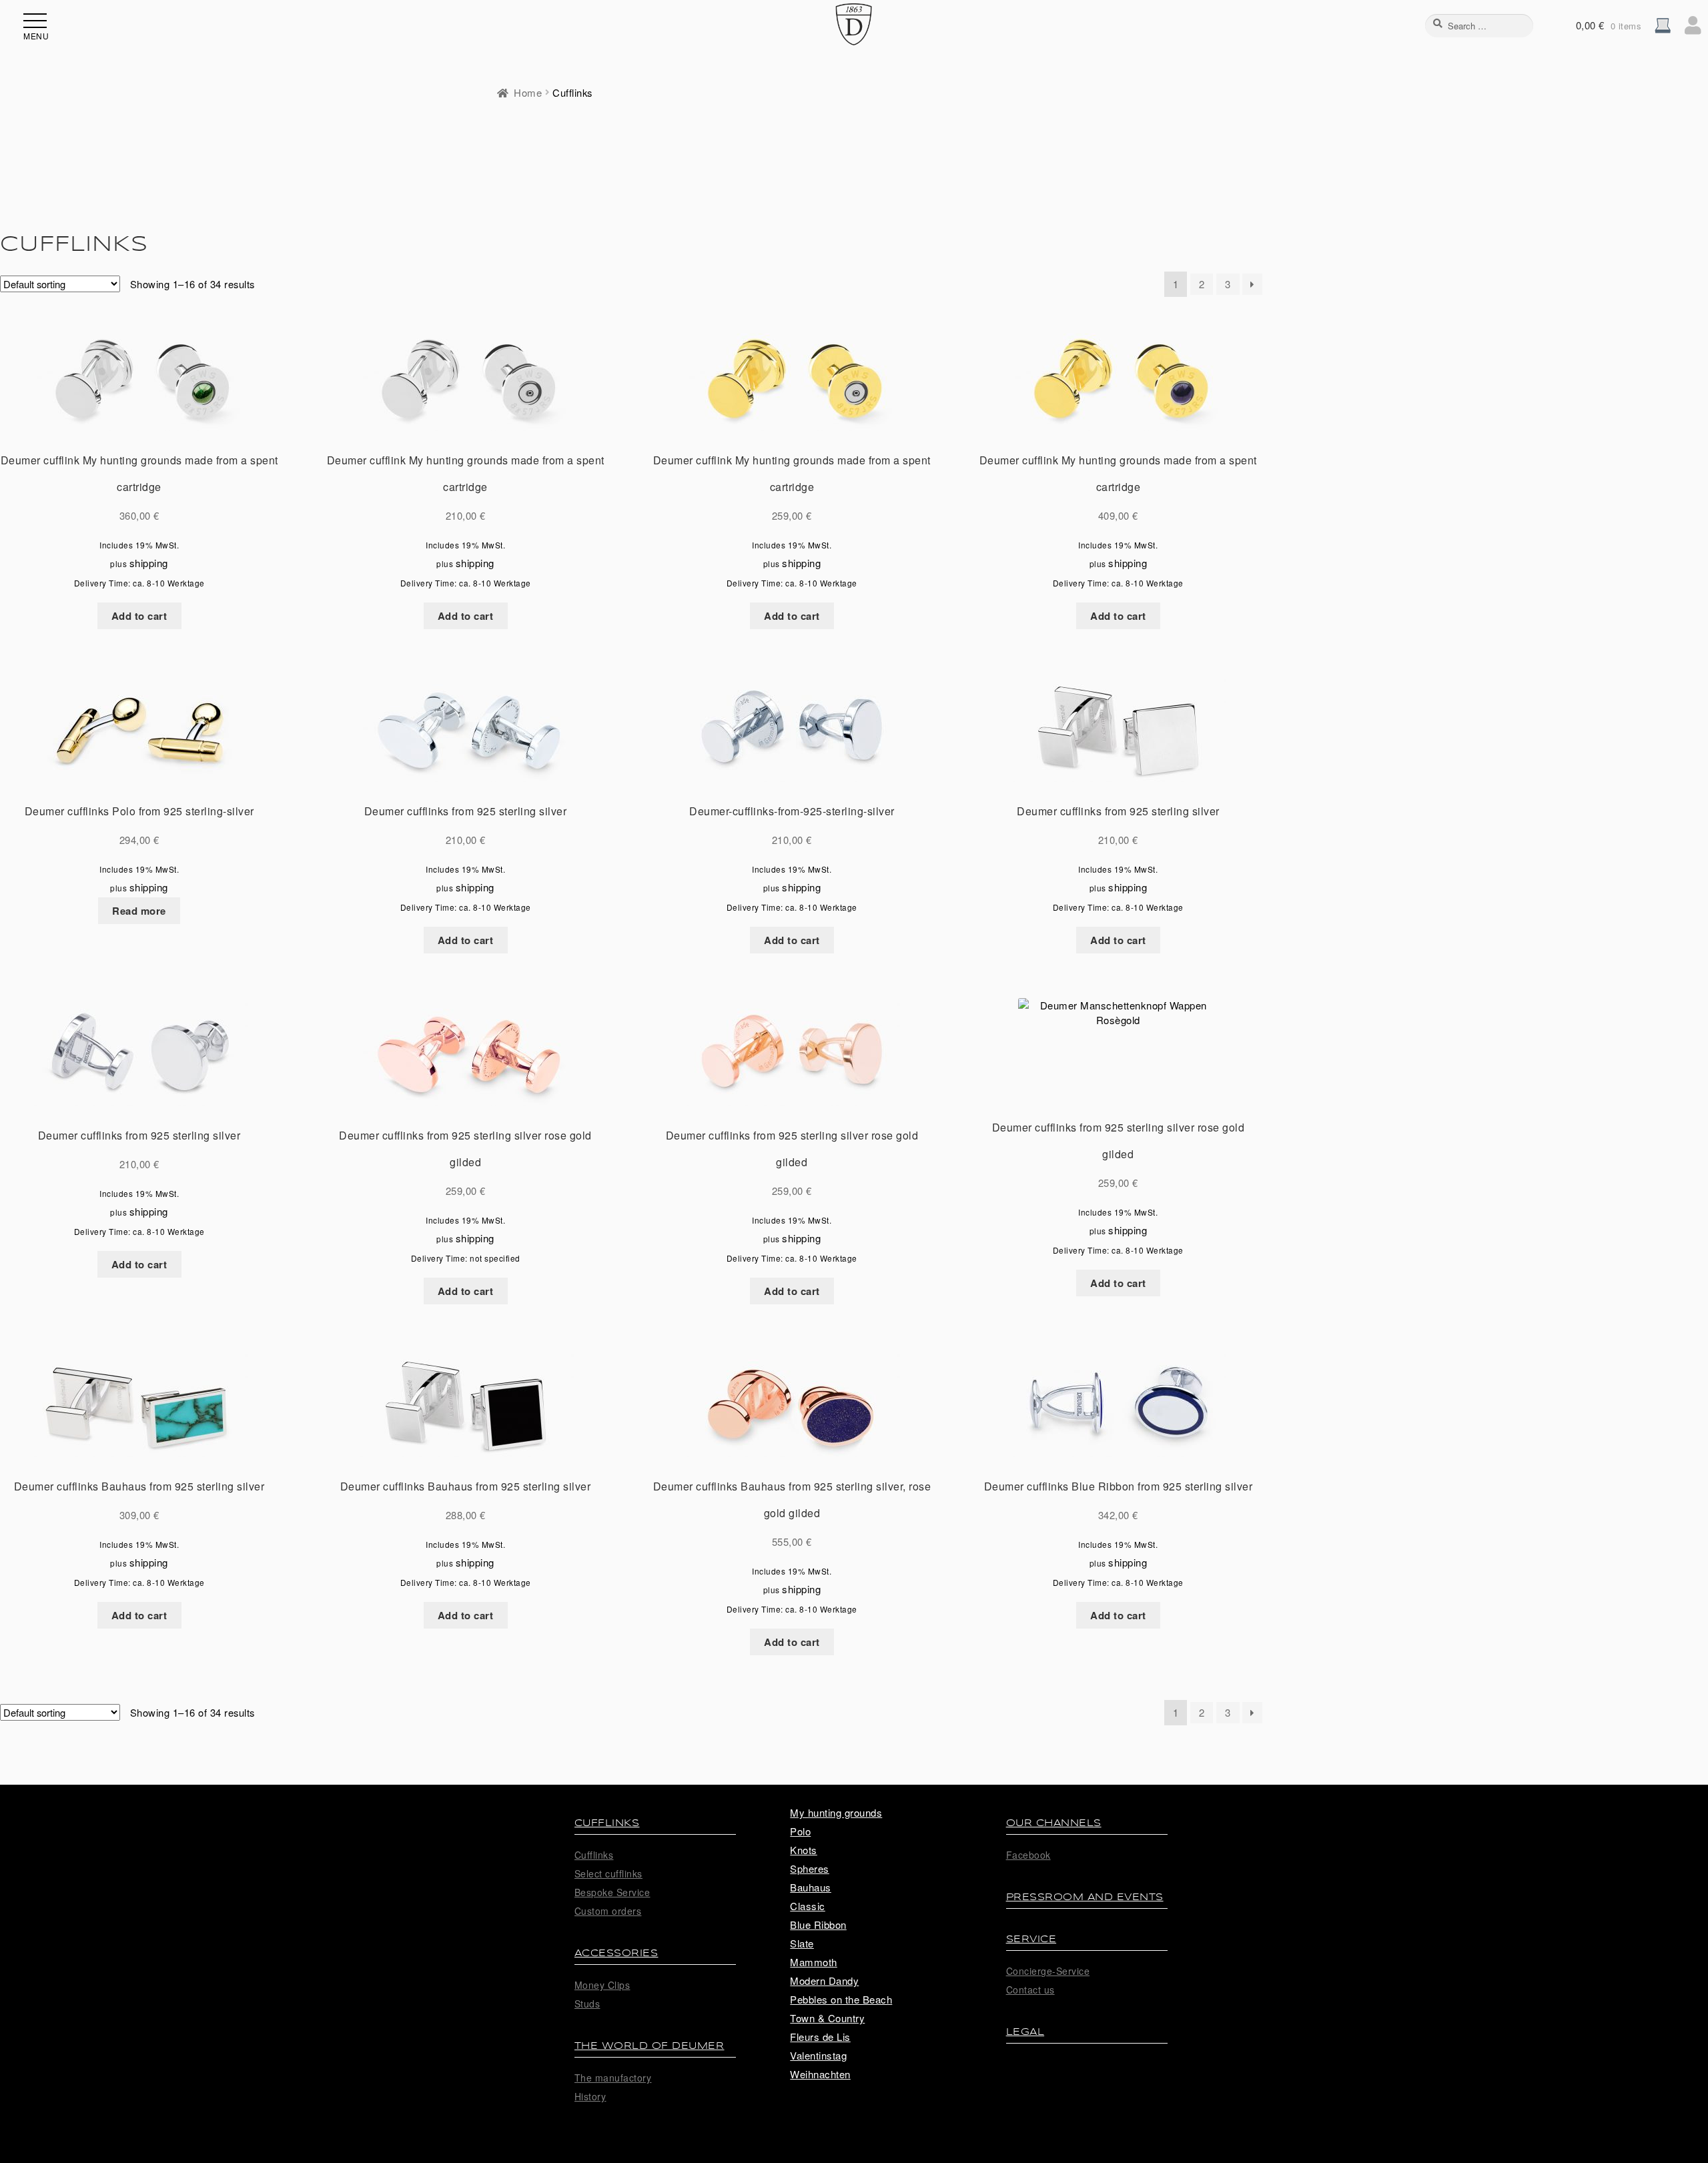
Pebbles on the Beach (841, 1999)
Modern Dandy (824, 1981)
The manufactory (613, 2078)
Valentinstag (818, 2055)
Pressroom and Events (1085, 1897)
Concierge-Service (1048, 1971)
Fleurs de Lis (820, 2037)
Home (528, 92)
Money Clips (602, 1985)
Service (1031, 1939)
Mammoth (814, 1962)
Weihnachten (820, 2074)
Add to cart (139, 616)
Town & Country (827, 2018)
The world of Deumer (650, 2046)
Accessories (616, 1953)
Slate (802, 1943)
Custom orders (608, 1911)
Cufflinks (607, 1823)
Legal (1025, 2032)
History (590, 2096)
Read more (139, 911)
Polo (800, 1831)
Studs (587, 2004)
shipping (149, 563)
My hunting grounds (836, 1812)
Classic (808, 1906)
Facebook (1028, 1855)
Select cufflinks (608, 1873)
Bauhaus (811, 1887)
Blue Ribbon (818, 1924)
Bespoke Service (612, 1892)
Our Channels (1054, 1823)
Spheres (810, 1868)
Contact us (1030, 1990)
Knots (804, 1850)
